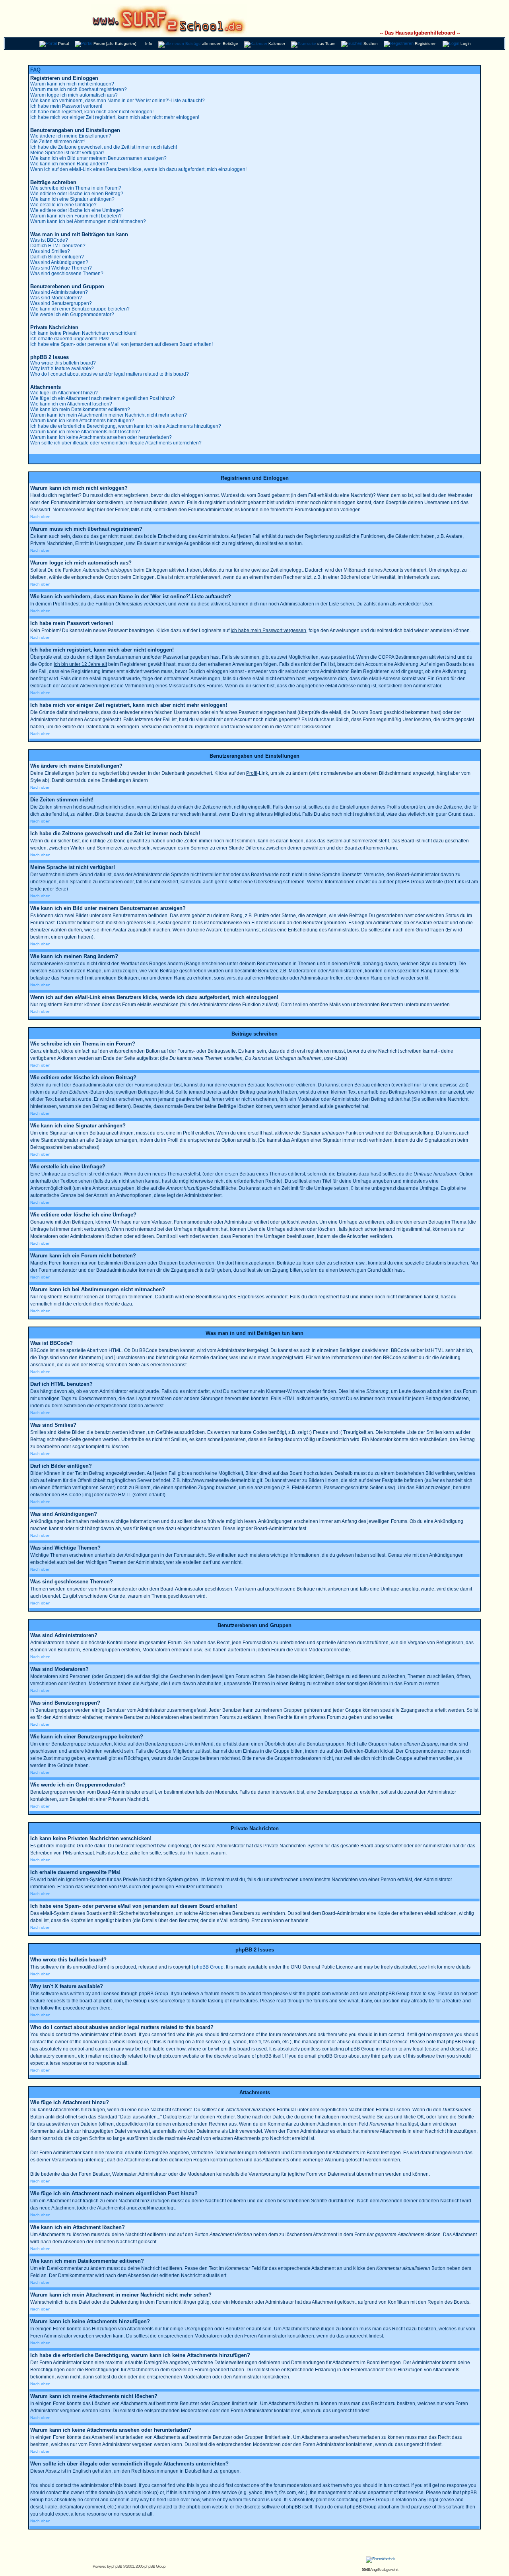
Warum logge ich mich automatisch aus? (74, 95)
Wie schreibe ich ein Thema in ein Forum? (76, 188)
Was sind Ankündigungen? (59, 262)
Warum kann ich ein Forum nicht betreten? (76, 216)
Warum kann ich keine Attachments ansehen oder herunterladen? (101, 437)
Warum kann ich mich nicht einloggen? (72, 84)
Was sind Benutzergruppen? (61, 303)
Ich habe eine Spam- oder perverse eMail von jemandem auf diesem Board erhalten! (121, 344)
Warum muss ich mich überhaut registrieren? (79, 89)
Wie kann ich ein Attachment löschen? (71, 404)
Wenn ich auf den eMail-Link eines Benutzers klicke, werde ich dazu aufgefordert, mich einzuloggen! (138, 169)
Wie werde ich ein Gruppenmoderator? (72, 314)
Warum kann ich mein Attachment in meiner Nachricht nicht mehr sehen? (109, 415)
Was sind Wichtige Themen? (61, 268)
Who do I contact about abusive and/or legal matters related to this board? (110, 374)
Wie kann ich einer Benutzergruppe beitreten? (80, 309)
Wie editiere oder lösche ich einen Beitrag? (77, 194)
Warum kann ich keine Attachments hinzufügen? (82, 421)
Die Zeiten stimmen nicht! (57, 142)
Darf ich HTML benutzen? (58, 246)
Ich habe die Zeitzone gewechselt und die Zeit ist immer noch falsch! (104, 147)
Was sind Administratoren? (59, 292)
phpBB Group (209, 1967)
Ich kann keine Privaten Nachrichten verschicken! (83, 333)
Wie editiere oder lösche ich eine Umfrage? (77, 210)
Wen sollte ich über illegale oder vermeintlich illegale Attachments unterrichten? (116, 443)
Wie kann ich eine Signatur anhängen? (72, 199)
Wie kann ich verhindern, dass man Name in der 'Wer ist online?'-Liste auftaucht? (118, 101)
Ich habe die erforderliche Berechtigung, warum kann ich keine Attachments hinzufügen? (126, 426)
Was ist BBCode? (49, 240)
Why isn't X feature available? (62, 369)
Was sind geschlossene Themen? (67, 274)
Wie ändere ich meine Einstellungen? (71, 136)
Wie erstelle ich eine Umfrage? (63, 205)
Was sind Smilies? (50, 251)
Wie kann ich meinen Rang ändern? (69, 164)
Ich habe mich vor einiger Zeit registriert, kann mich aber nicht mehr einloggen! (115, 117)
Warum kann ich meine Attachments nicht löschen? (85, 432)
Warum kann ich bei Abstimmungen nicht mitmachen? (88, 221)
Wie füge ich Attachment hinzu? (64, 393)
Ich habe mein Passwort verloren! (66, 106)
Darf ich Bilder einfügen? (57, 257)
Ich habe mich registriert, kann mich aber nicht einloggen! (92, 112)
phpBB (117, 2566)
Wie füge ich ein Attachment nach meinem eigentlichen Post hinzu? (103, 398)
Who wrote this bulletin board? (63, 363)
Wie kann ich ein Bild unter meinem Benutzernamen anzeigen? (98, 158)
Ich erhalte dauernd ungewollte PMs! (70, 339)
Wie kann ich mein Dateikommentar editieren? (80, 409)
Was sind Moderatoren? (56, 298)
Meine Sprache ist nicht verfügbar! (67, 153)
